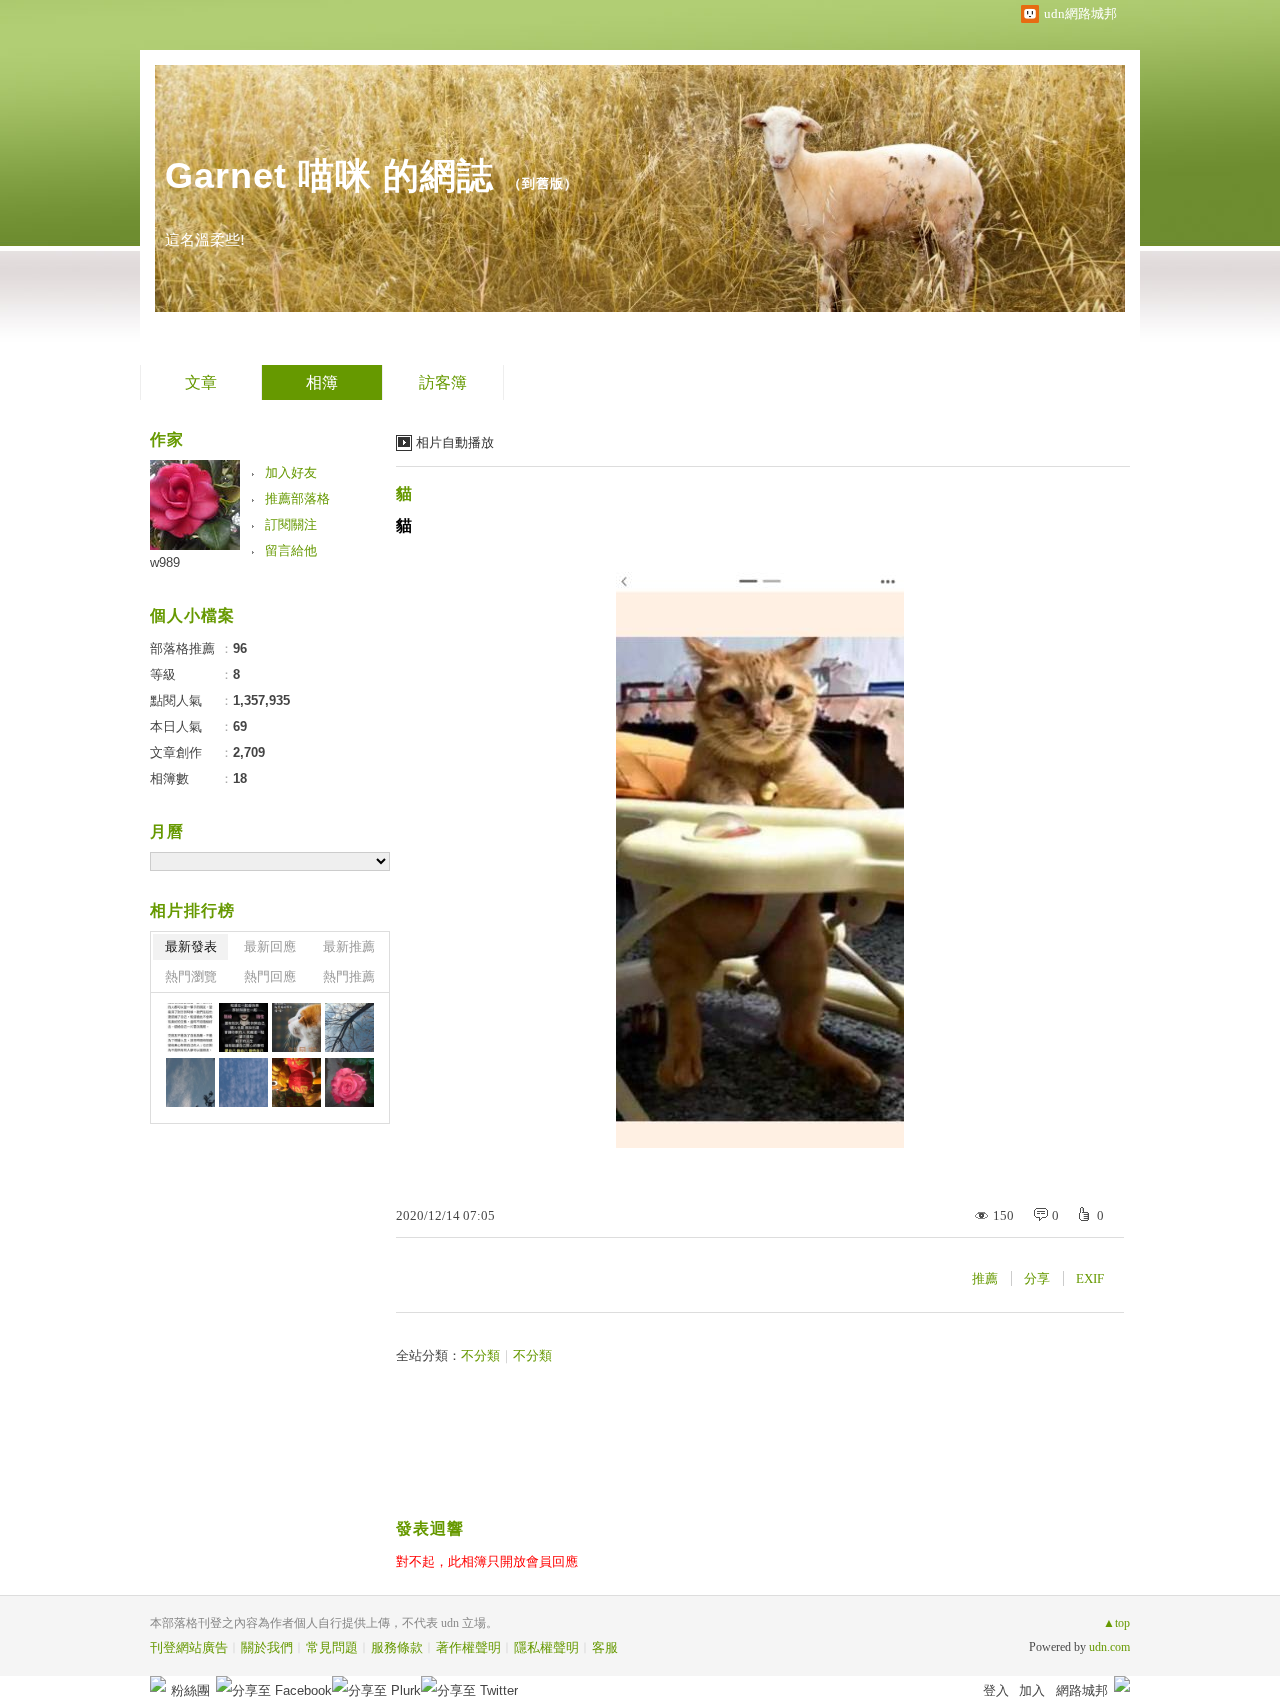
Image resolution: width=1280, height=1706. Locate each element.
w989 (165, 562)
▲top (1116, 1623)
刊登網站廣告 (189, 1647)
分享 (1037, 1278)
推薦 (985, 1278)
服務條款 (397, 1647)
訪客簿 (443, 382)
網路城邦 (1082, 1690)
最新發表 (191, 946)
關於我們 (267, 1647)
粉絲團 (190, 1690)
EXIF (1090, 1278)
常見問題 (332, 1647)
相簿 (322, 382)
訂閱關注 (291, 524)
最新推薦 (349, 946)
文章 (201, 382)
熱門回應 (270, 976)
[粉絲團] (158, 1684)
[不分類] (190, 1027)
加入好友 (291, 472)
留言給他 (291, 550)
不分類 (480, 1355)
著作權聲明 (468, 1647)
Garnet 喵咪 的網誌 (329, 175)
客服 (605, 1647)
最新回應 (270, 946)
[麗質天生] (349, 1082)
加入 (1032, 1690)
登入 (996, 1690)
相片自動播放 (455, 442)
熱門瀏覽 (191, 976)
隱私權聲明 (546, 1647)
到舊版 (543, 183)
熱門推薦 (349, 976)
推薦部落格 (297, 498)
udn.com (1109, 1647)
